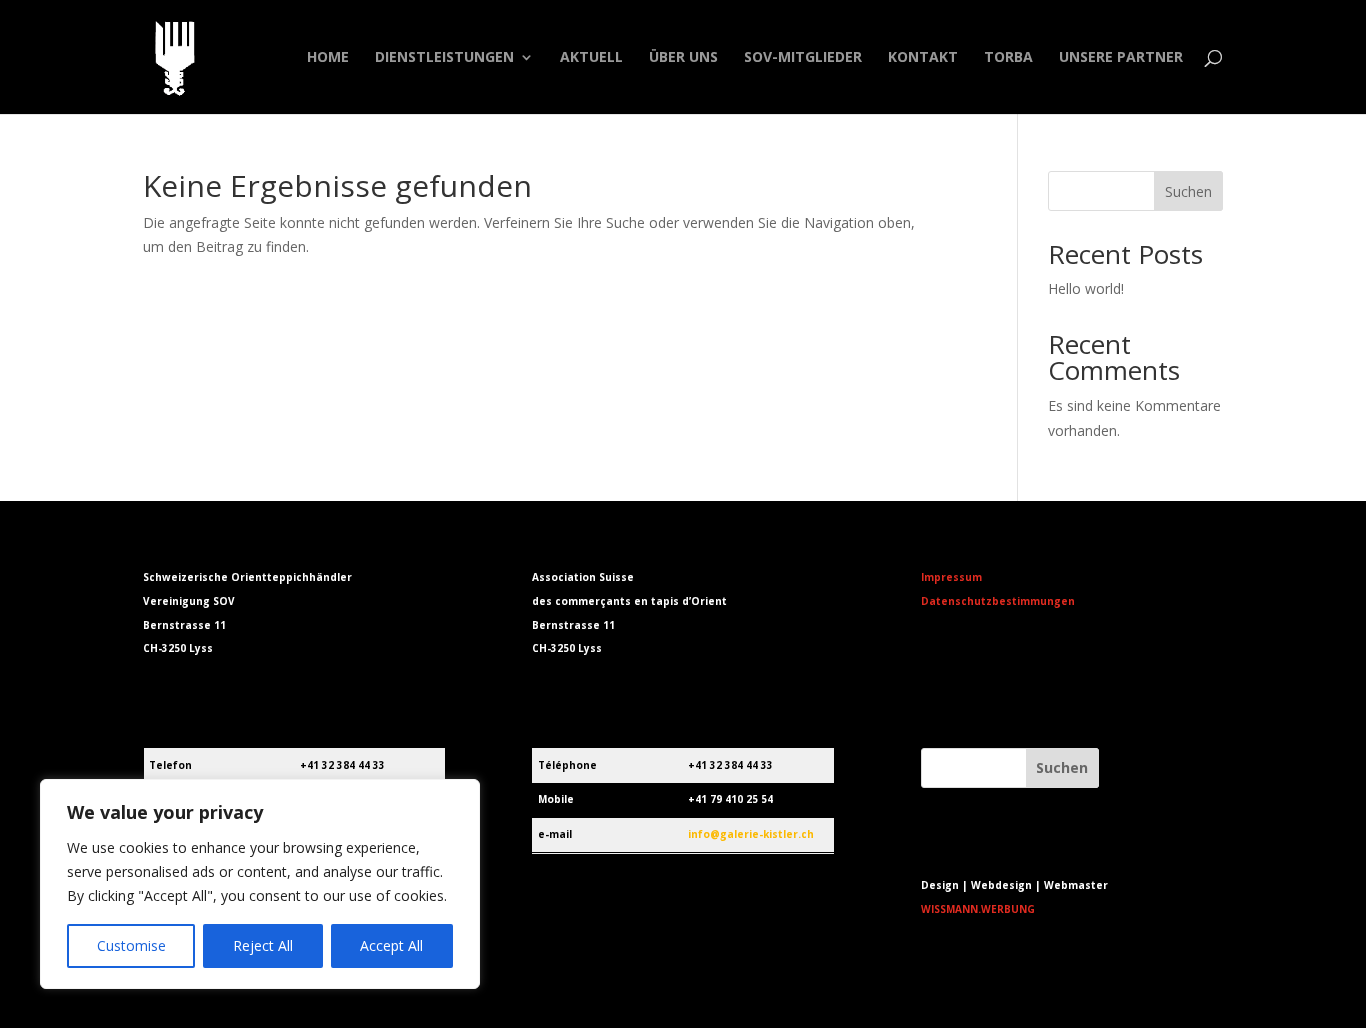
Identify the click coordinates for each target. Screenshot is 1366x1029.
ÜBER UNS (683, 58)
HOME (328, 58)
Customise (131, 945)
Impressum (951, 577)
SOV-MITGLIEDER (803, 58)
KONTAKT (923, 58)
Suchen (1188, 191)
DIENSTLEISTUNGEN (444, 58)
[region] (260, 884)
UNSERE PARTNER (1121, 58)
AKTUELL (591, 58)
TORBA (1008, 58)
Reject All (263, 945)
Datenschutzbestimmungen (998, 601)
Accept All (391, 945)
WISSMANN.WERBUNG (978, 909)
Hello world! (1086, 288)
